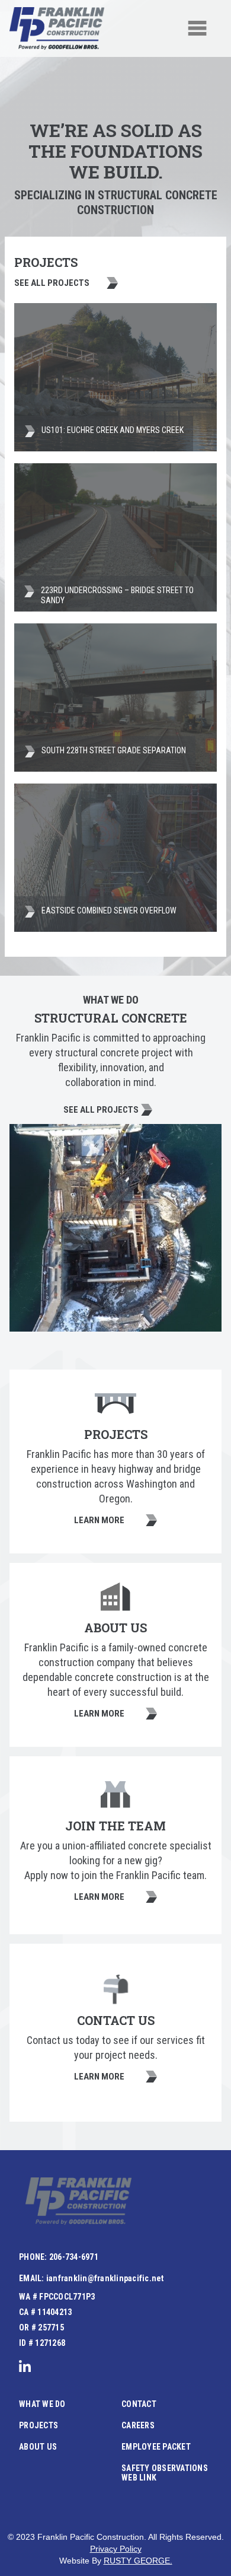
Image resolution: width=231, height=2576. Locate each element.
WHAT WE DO (42, 2404)
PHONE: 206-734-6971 (59, 2257)
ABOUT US (38, 2447)
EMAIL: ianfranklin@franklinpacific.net (92, 2278)
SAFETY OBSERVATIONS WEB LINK (165, 2473)
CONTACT (139, 2404)
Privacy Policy (116, 2549)
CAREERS (138, 2425)
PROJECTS (38, 2425)
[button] (197, 28)
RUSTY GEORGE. (138, 2561)
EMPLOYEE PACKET (156, 2447)
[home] (57, 28)
